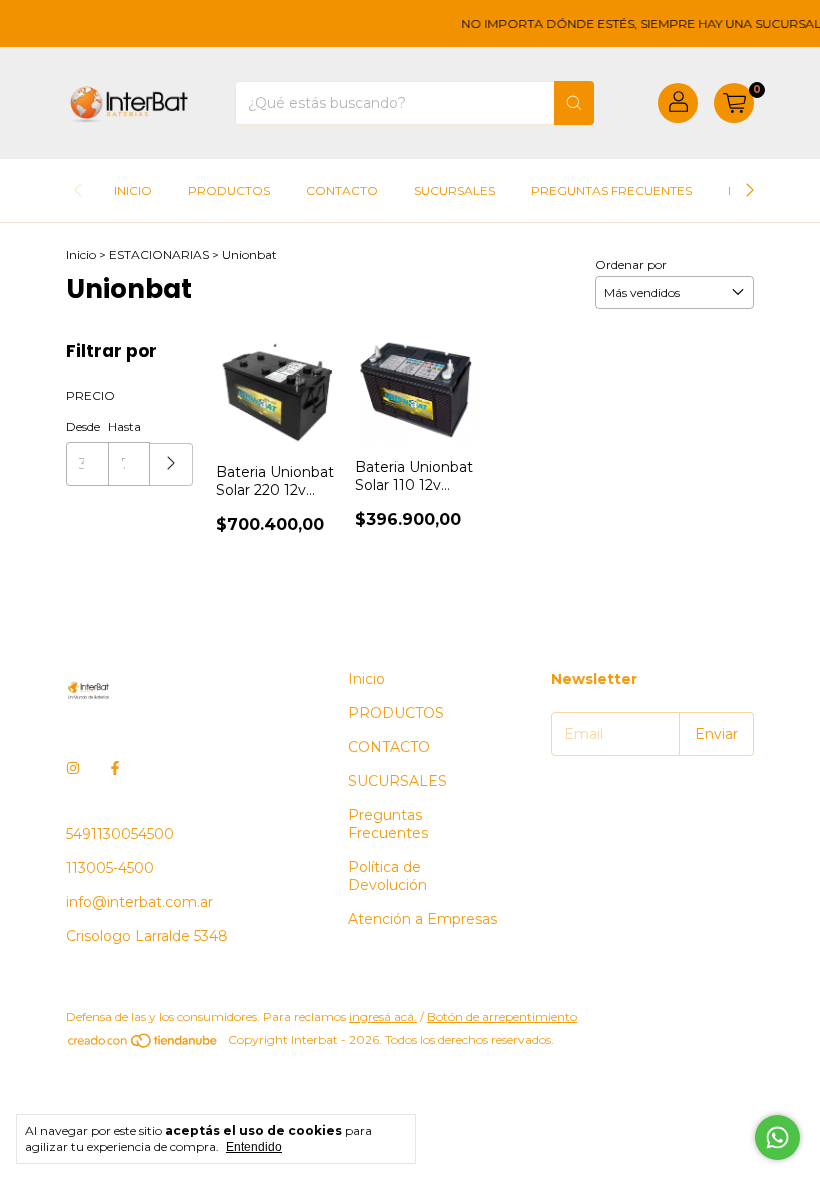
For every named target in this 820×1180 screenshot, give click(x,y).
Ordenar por (631, 264)
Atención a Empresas (422, 919)
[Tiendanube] (143, 1044)
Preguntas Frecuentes (611, 190)
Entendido (254, 1147)
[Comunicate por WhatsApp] (777, 1137)
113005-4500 (110, 868)
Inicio (133, 190)
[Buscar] (574, 103)
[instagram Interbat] (73, 768)
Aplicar (171, 464)
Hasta (124, 426)
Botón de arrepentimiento (502, 1016)
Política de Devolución (387, 876)
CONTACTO (342, 190)
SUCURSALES (454, 190)
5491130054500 (120, 834)
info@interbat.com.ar (139, 902)
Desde (83, 426)
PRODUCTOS (229, 190)
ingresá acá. (383, 1016)
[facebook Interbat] (115, 768)
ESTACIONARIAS (159, 254)
